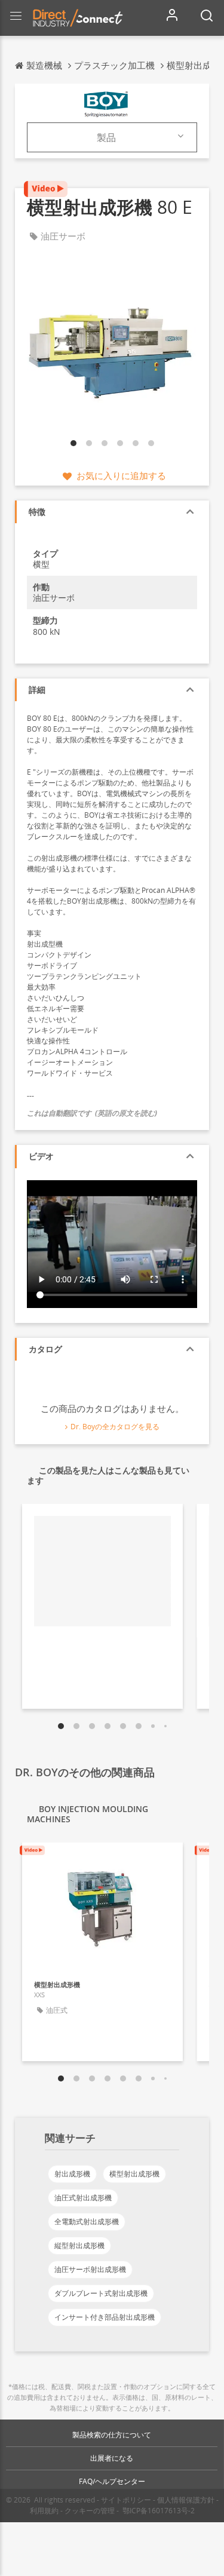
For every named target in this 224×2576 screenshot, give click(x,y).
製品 (106, 137)
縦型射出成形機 (79, 2245)
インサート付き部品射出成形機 (105, 2317)
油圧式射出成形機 (83, 2198)
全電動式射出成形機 (87, 2222)
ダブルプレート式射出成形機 (101, 2293)
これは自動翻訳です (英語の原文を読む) (92, 1113)
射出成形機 (72, 2174)
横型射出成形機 (134, 2174)
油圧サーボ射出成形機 (90, 2269)
